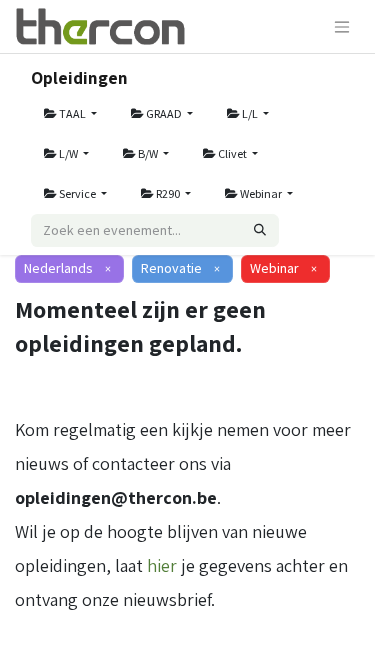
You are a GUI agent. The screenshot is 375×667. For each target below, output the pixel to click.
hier (162, 565)
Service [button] (77, 193)
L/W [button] (68, 153)
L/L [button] (250, 113)
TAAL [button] (72, 113)
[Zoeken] (260, 230)
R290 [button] (168, 193)
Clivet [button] (232, 153)
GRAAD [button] (164, 113)
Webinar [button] (261, 193)
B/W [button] (148, 153)
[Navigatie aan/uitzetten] (342, 26)
